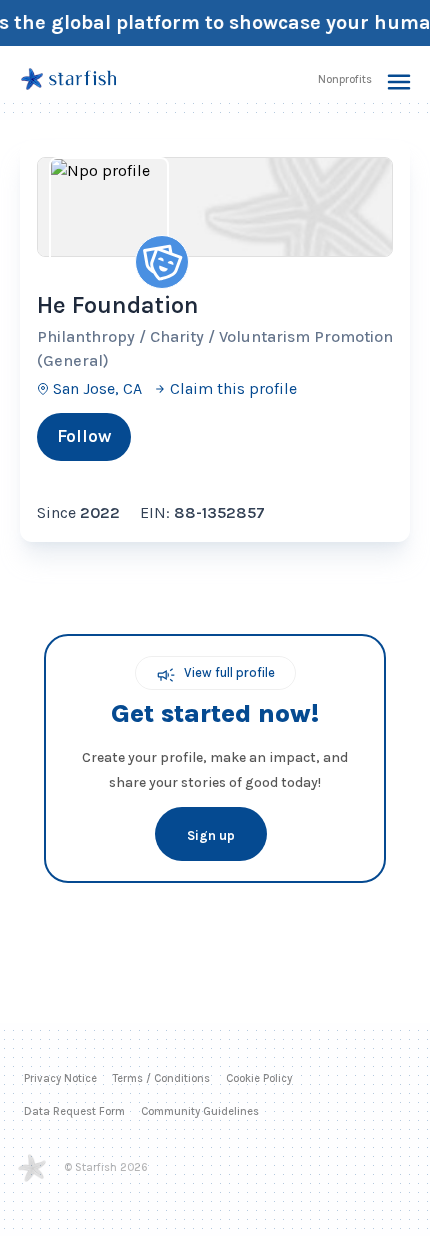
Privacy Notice (60, 1085)
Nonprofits (345, 79)
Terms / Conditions (161, 1085)
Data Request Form (74, 1118)
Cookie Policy (259, 1085)
